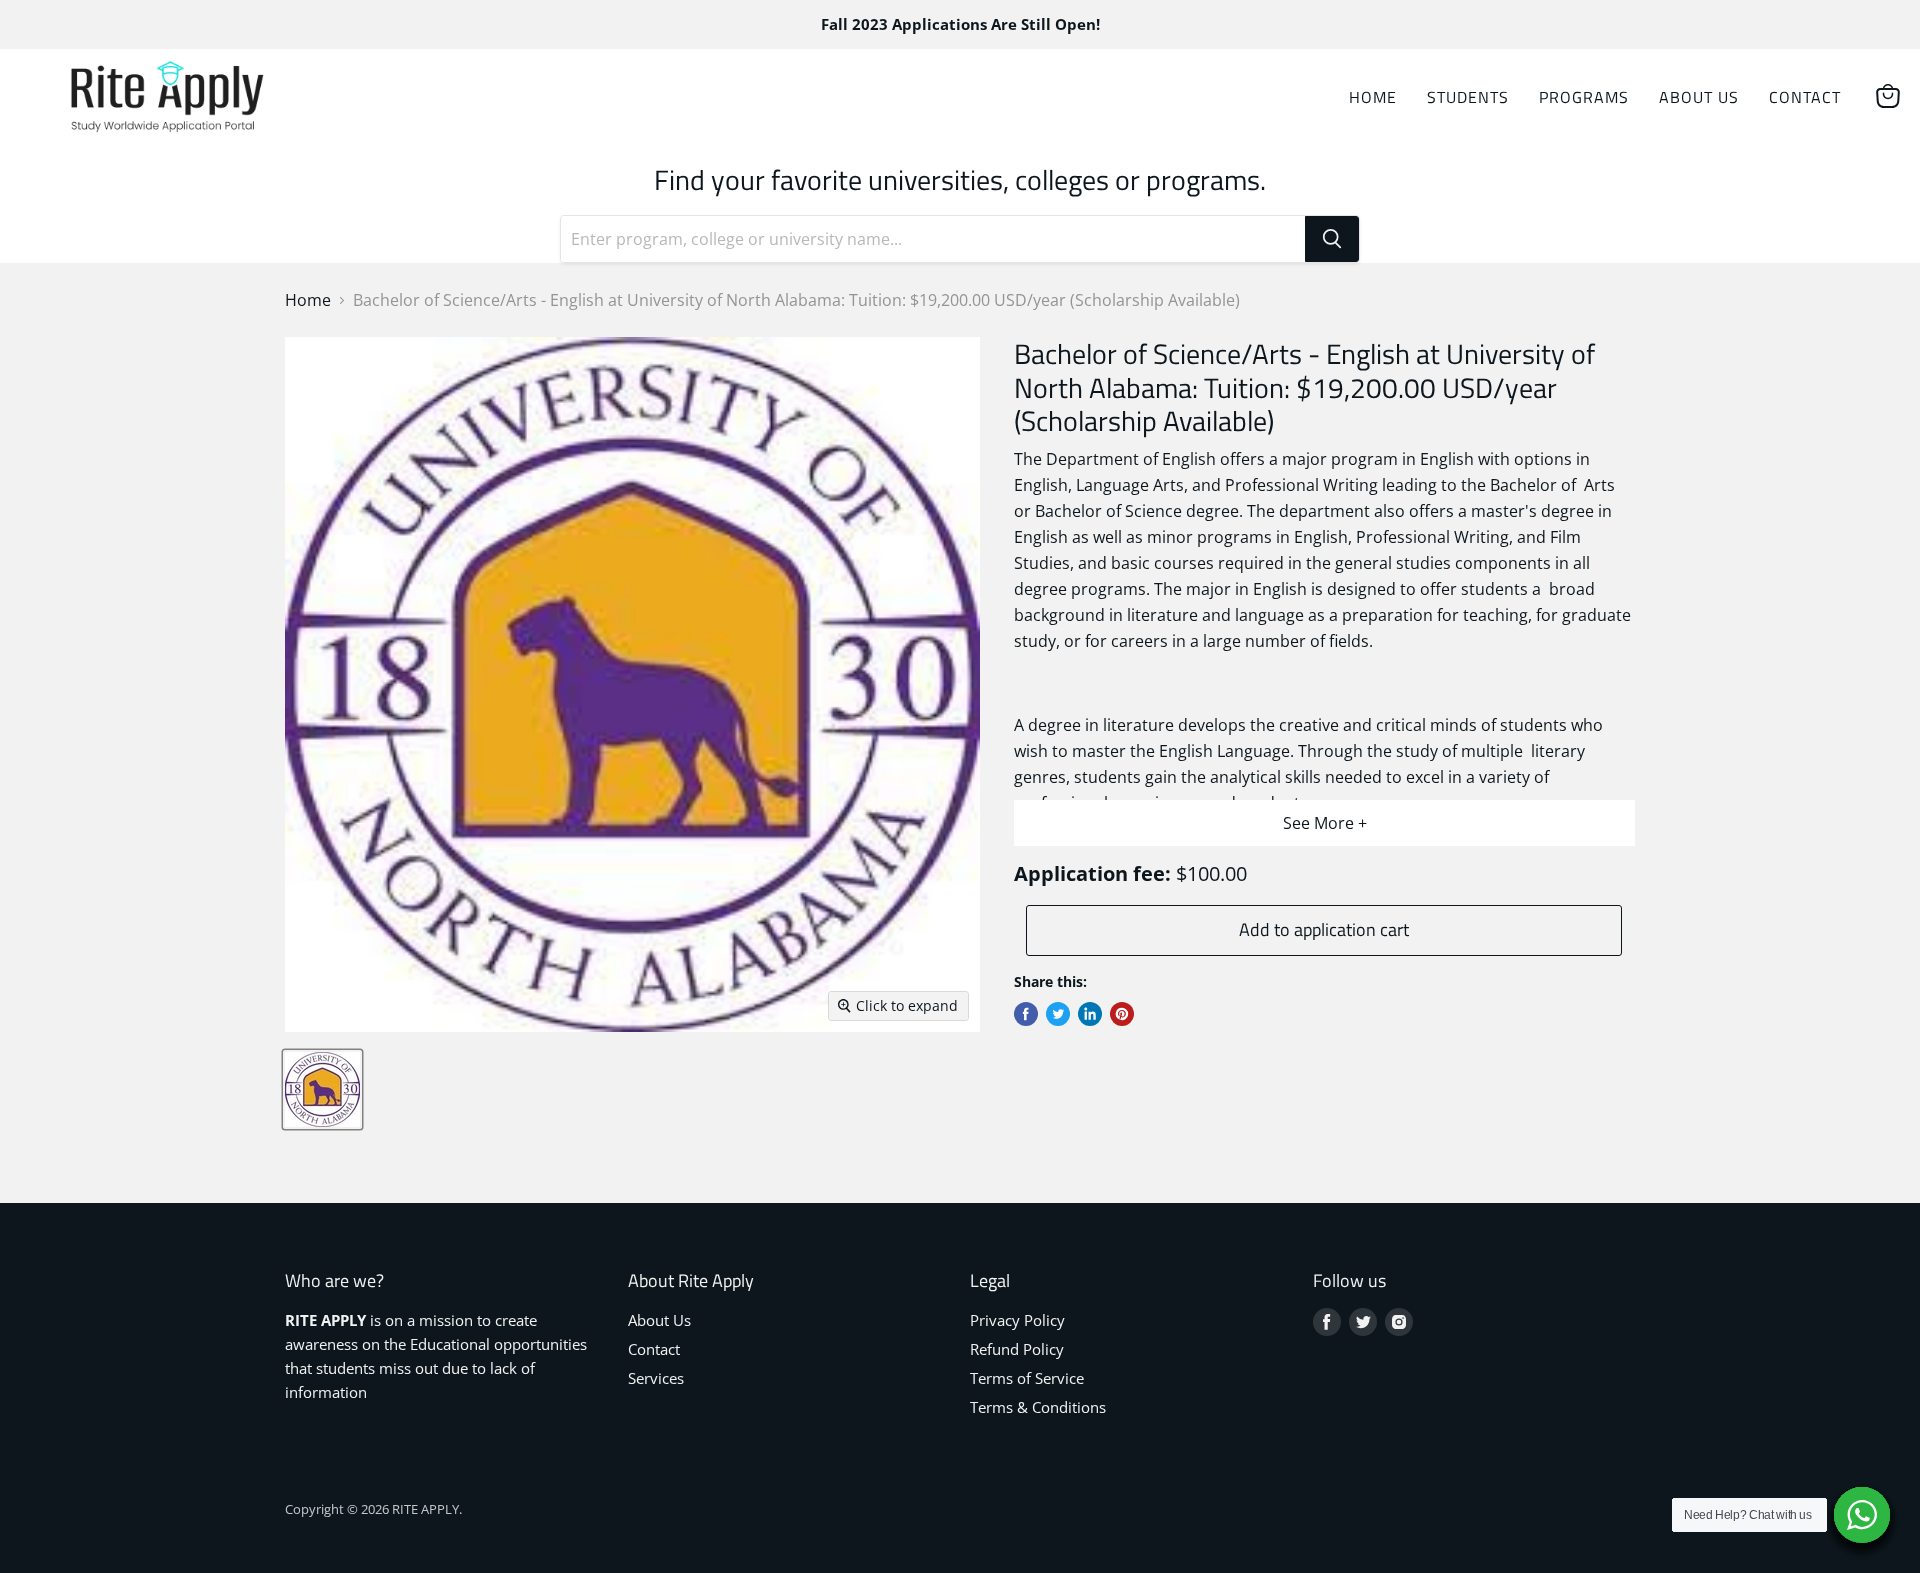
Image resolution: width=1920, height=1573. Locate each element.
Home (1373, 97)
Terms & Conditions (1038, 1407)
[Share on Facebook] (1026, 1014)
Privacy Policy (1017, 1320)
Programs (1584, 97)
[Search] (1332, 239)
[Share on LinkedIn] (1090, 1014)
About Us (1699, 97)
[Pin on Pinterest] (1122, 1014)
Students (1468, 97)
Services (656, 1378)
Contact (1805, 97)
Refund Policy (1017, 1349)
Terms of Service (1027, 1378)
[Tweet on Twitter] (1058, 1014)
